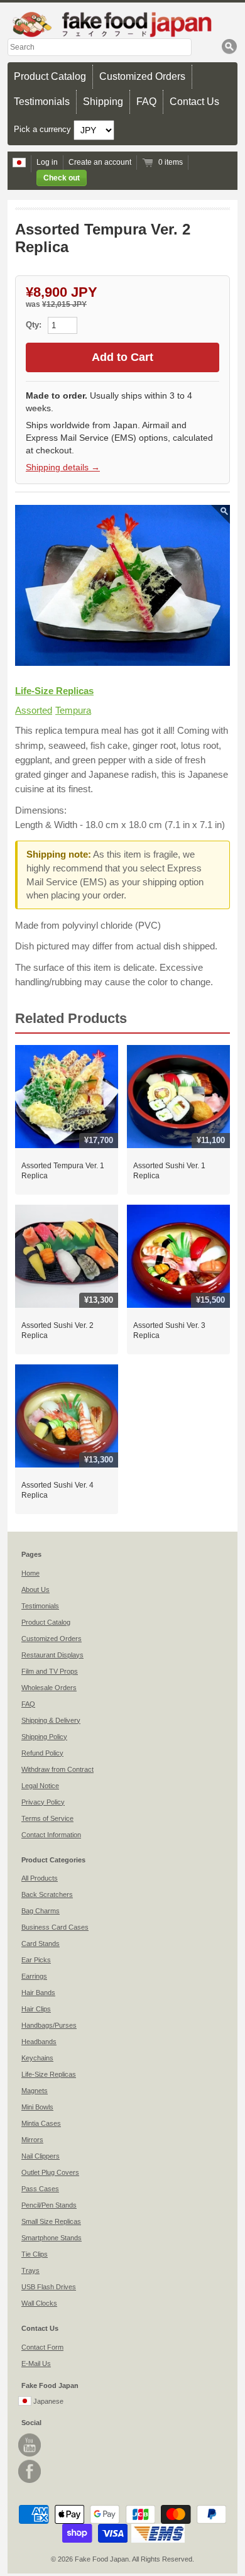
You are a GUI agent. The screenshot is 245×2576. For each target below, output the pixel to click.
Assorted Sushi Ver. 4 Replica (57, 1490)
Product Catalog (50, 76)
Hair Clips (36, 2009)
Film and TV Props (50, 1671)
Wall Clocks (39, 2303)
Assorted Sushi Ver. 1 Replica (169, 1171)
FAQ (146, 102)
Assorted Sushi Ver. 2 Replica (57, 1330)
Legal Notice (40, 1786)
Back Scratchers (47, 1894)
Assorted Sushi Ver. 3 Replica (169, 1330)
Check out (62, 178)
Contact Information (51, 1835)
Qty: (35, 325)
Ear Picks (36, 1960)
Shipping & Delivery (51, 1720)
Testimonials (42, 102)
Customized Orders (142, 76)
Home (30, 1573)
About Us (35, 1589)
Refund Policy (42, 1753)
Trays (30, 2270)
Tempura (73, 710)
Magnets (35, 2091)
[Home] (122, 24)
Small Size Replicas (51, 2221)
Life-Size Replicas (54, 691)
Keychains (37, 2058)
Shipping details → (63, 467)
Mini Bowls (37, 2107)
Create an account (100, 162)
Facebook (30, 2471)
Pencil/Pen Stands (49, 2205)
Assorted (34, 710)
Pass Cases (40, 2189)
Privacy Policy (43, 1802)
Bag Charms (41, 1911)
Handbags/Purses (49, 2025)
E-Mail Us (36, 2363)
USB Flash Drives (49, 2287)
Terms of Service (47, 1818)
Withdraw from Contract (57, 1769)
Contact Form (42, 2347)
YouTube (30, 2445)
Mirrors (32, 2140)
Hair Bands (38, 1993)
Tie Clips (35, 2254)
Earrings (34, 1976)
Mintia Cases (41, 2123)
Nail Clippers (41, 2156)
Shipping (103, 102)
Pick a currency (44, 129)
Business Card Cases (55, 1927)
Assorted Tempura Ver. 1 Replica (63, 1171)
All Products (40, 1878)
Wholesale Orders (49, 1688)
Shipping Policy (44, 1737)
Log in (47, 162)
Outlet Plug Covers (50, 2172)
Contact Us (194, 102)
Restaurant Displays (52, 1655)
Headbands (39, 2042)
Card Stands (41, 1943)
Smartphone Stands (52, 2238)
